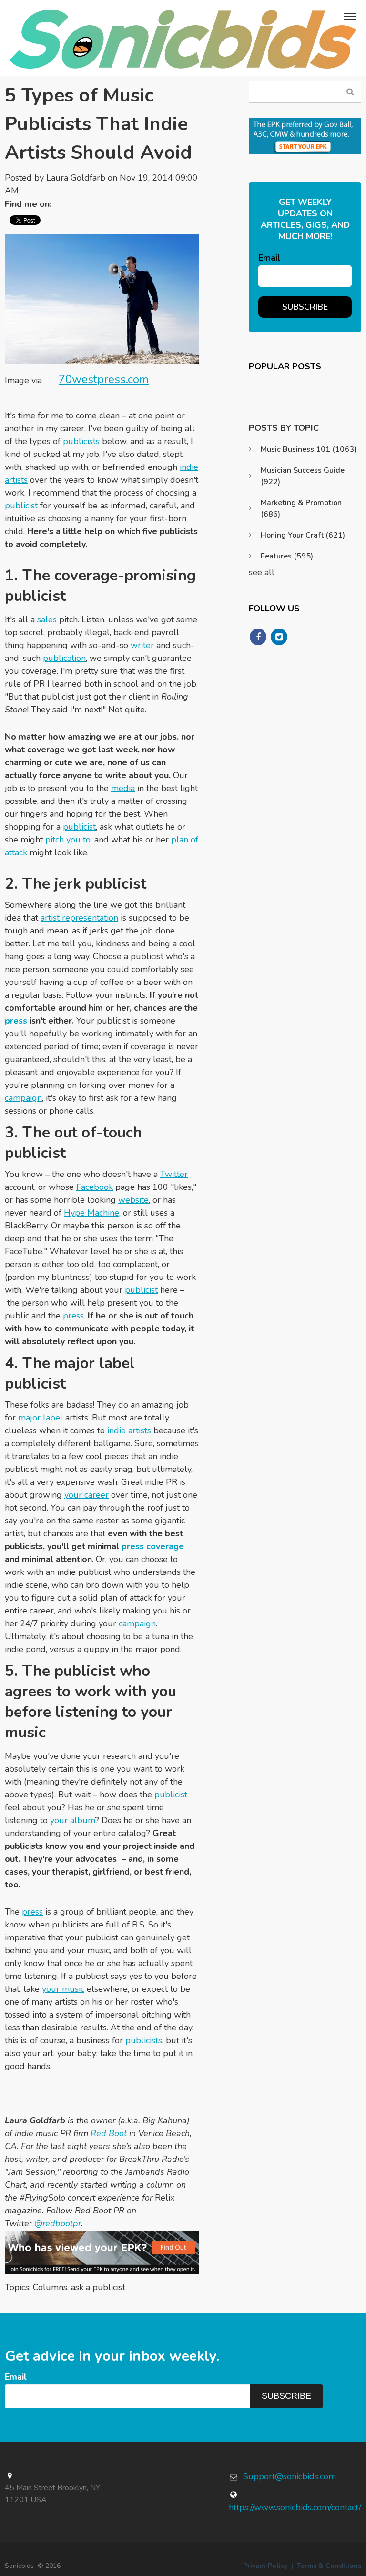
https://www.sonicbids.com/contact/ (295, 2507)
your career (86, 1495)
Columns (50, 2287)
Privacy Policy (265, 2566)
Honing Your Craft (303, 535)
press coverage (153, 1546)
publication (64, 658)
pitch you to (68, 840)
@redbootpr (58, 2223)
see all (262, 572)
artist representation (79, 918)
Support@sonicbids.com (290, 2476)
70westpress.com (104, 379)
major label (41, 1418)
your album (73, 1820)
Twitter (63, 204)
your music (63, 1989)
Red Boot (109, 2133)
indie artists (129, 1430)
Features (287, 556)
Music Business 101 (309, 449)
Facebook (95, 1187)
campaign (23, 1098)
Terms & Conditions (329, 2566)
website (133, 1200)
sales (47, 619)
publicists (81, 441)
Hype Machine (91, 1213)
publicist (21, 506)
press (16, 1021)
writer (142, 645)
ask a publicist (98, 2287)
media (123, 788)
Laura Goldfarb (76, 178)
